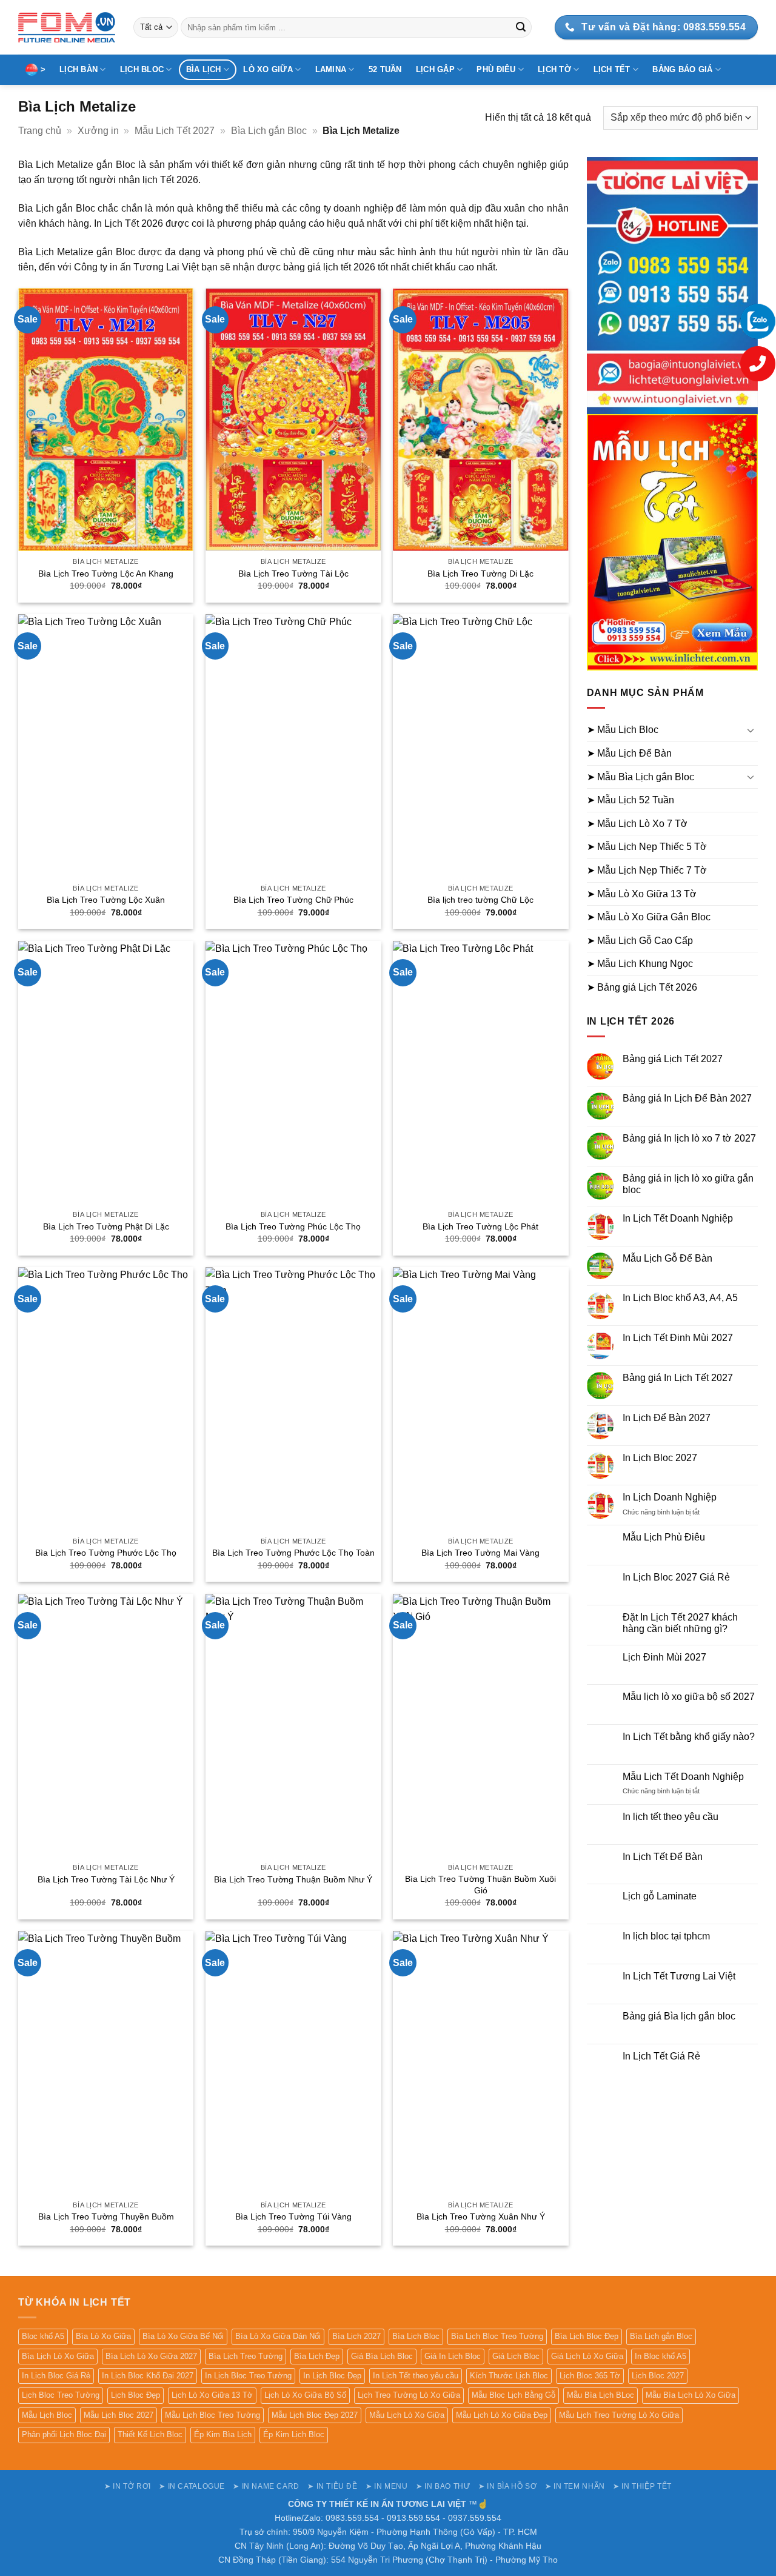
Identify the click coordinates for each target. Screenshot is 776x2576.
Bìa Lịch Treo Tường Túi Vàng (293, 2216)
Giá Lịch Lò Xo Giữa (587, 2356)
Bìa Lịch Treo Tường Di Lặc (480, 574)
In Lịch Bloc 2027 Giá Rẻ (676, 1577)
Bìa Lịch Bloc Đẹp (587, 2336)
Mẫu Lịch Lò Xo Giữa (407, 2415)
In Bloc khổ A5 (661, 2356)
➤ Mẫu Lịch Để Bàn (629, 753)
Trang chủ (40, 131)
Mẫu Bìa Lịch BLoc (600, 2395)
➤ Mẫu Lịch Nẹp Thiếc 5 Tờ (647, 847)
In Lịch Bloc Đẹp (332, 2376)
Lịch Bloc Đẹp (135, 2395)
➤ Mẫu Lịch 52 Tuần (630, 800)
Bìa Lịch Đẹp (317, 2356)
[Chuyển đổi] (751, 730)
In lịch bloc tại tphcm (666, 1936)
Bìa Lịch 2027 (356, 2336)
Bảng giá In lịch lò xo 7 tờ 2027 (689, 1138)
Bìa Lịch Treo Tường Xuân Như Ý (481, 2216)
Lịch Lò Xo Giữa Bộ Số (305, 2395)
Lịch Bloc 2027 (658, 2376)
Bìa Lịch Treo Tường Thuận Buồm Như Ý (293, 1879)
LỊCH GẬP (435, 69)
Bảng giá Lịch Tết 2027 (673, 1059)
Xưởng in (98, 131)
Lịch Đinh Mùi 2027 (664, 1657)
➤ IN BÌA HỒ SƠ (508, 2486)
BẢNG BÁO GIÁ (682, 69)
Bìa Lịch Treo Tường (246, 2356)
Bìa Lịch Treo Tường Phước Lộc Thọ (106, 1553)
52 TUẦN (385, 69)
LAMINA (331, 69)
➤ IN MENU (387, 2486)
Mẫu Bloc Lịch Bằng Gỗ (513, 2395)
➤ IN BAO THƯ (443, 2486)
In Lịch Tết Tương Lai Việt (679, 1976)
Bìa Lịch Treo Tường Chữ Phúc (293, 900)
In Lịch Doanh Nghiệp (670, 1497)
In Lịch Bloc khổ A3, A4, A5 (680, 1298)
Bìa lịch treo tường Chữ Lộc (480, 900)
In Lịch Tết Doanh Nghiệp (678, 1218)
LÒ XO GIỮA (268, 69)
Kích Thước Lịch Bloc (509, 2376)
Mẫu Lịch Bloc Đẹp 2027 (315, 2415)
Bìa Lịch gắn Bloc (269, 131)
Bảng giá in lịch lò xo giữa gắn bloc (688, 1184)
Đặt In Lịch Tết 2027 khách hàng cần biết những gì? (680, 1623)
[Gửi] (521, 27)
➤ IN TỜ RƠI (128, 2486)
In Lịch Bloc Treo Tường (248, 2376)
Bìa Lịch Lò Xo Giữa (58, 2356)
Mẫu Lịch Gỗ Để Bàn (667, 1258)
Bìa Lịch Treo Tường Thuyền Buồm (106, 2216)
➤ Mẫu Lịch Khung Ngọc (640, 964)
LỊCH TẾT (612, 69)
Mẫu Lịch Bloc (47, 2415)
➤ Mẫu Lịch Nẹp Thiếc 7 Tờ (647, 870)
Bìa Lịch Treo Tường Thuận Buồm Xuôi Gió (480, 1885)
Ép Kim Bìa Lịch (223, 2434)
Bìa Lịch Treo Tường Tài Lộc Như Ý (106, 1879)
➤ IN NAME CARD (266, 2486)
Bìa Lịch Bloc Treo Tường (497, 2336)
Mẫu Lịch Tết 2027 (175, 131)
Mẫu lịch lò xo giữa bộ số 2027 (689, 1697)
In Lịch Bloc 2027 (660, 1458)
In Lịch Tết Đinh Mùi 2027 (678, 1338)
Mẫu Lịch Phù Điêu (664, 1537)
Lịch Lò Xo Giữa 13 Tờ (212, 2395)
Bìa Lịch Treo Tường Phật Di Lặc (106, 1226)
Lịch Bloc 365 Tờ (590, 2376)
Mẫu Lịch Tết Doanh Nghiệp (683, 1777)
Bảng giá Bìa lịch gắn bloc (679, 2016)
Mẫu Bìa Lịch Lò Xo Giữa (691, 2395)
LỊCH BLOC (142, 69)
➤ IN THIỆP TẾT (642, 2486)
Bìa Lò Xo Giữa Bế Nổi (183, 2336)
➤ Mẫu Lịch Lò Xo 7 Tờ (637, 824)
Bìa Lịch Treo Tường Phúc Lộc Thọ (293, 1226)
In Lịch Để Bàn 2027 (667, 1418)
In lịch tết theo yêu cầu (671, 1817)
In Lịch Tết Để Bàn (663, 1857)
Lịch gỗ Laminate (660, 1896)
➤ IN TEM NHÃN (575, 2486)
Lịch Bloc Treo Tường (61, 2395)
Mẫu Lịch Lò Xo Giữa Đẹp (502, 2415)
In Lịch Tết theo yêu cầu (416, 2376)
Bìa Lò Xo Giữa (103, 2336)
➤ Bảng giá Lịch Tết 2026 (642, 987)
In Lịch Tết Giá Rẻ (661, 2056)
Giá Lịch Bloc (516, 2356)
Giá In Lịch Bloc (453, 2356)
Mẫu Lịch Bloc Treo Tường (212, 2415)
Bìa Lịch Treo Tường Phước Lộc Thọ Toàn (293, 1553)
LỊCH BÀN (79, 69)
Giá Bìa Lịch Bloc (382, 2356)
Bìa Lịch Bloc (416, 2336)
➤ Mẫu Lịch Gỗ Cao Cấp (640, 941)
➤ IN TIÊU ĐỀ (332, 2486)
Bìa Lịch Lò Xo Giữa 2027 (151, 2356)
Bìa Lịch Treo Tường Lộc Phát (480, 1226)
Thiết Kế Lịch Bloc (150, 2434)
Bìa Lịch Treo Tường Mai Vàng (480, 1553)
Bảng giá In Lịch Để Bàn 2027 (687, 1098)
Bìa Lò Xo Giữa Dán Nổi (278, 2336)
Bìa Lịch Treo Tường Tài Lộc (293, 574)
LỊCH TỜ (554, 69)
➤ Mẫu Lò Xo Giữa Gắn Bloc (649, 917)
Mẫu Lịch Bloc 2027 (119, 2415)
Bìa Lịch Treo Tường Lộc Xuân (106, 900)
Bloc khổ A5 (43, 2336)
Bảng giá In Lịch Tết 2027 (678, 1378)
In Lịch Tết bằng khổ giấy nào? (689, 1737)
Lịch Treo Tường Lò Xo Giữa (409, 2395)
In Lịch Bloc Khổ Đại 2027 (148, 2376)
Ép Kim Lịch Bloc (294, 2434)
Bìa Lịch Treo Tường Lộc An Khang (106, 574)
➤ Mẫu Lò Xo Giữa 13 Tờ (642, 894)
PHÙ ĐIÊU (496, 69)
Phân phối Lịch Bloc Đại (64, 2434)
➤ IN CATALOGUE (192, 2486)
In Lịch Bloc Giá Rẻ (56, 2376)
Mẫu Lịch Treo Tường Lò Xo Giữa (619, 2415)
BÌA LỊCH (204, 69)
